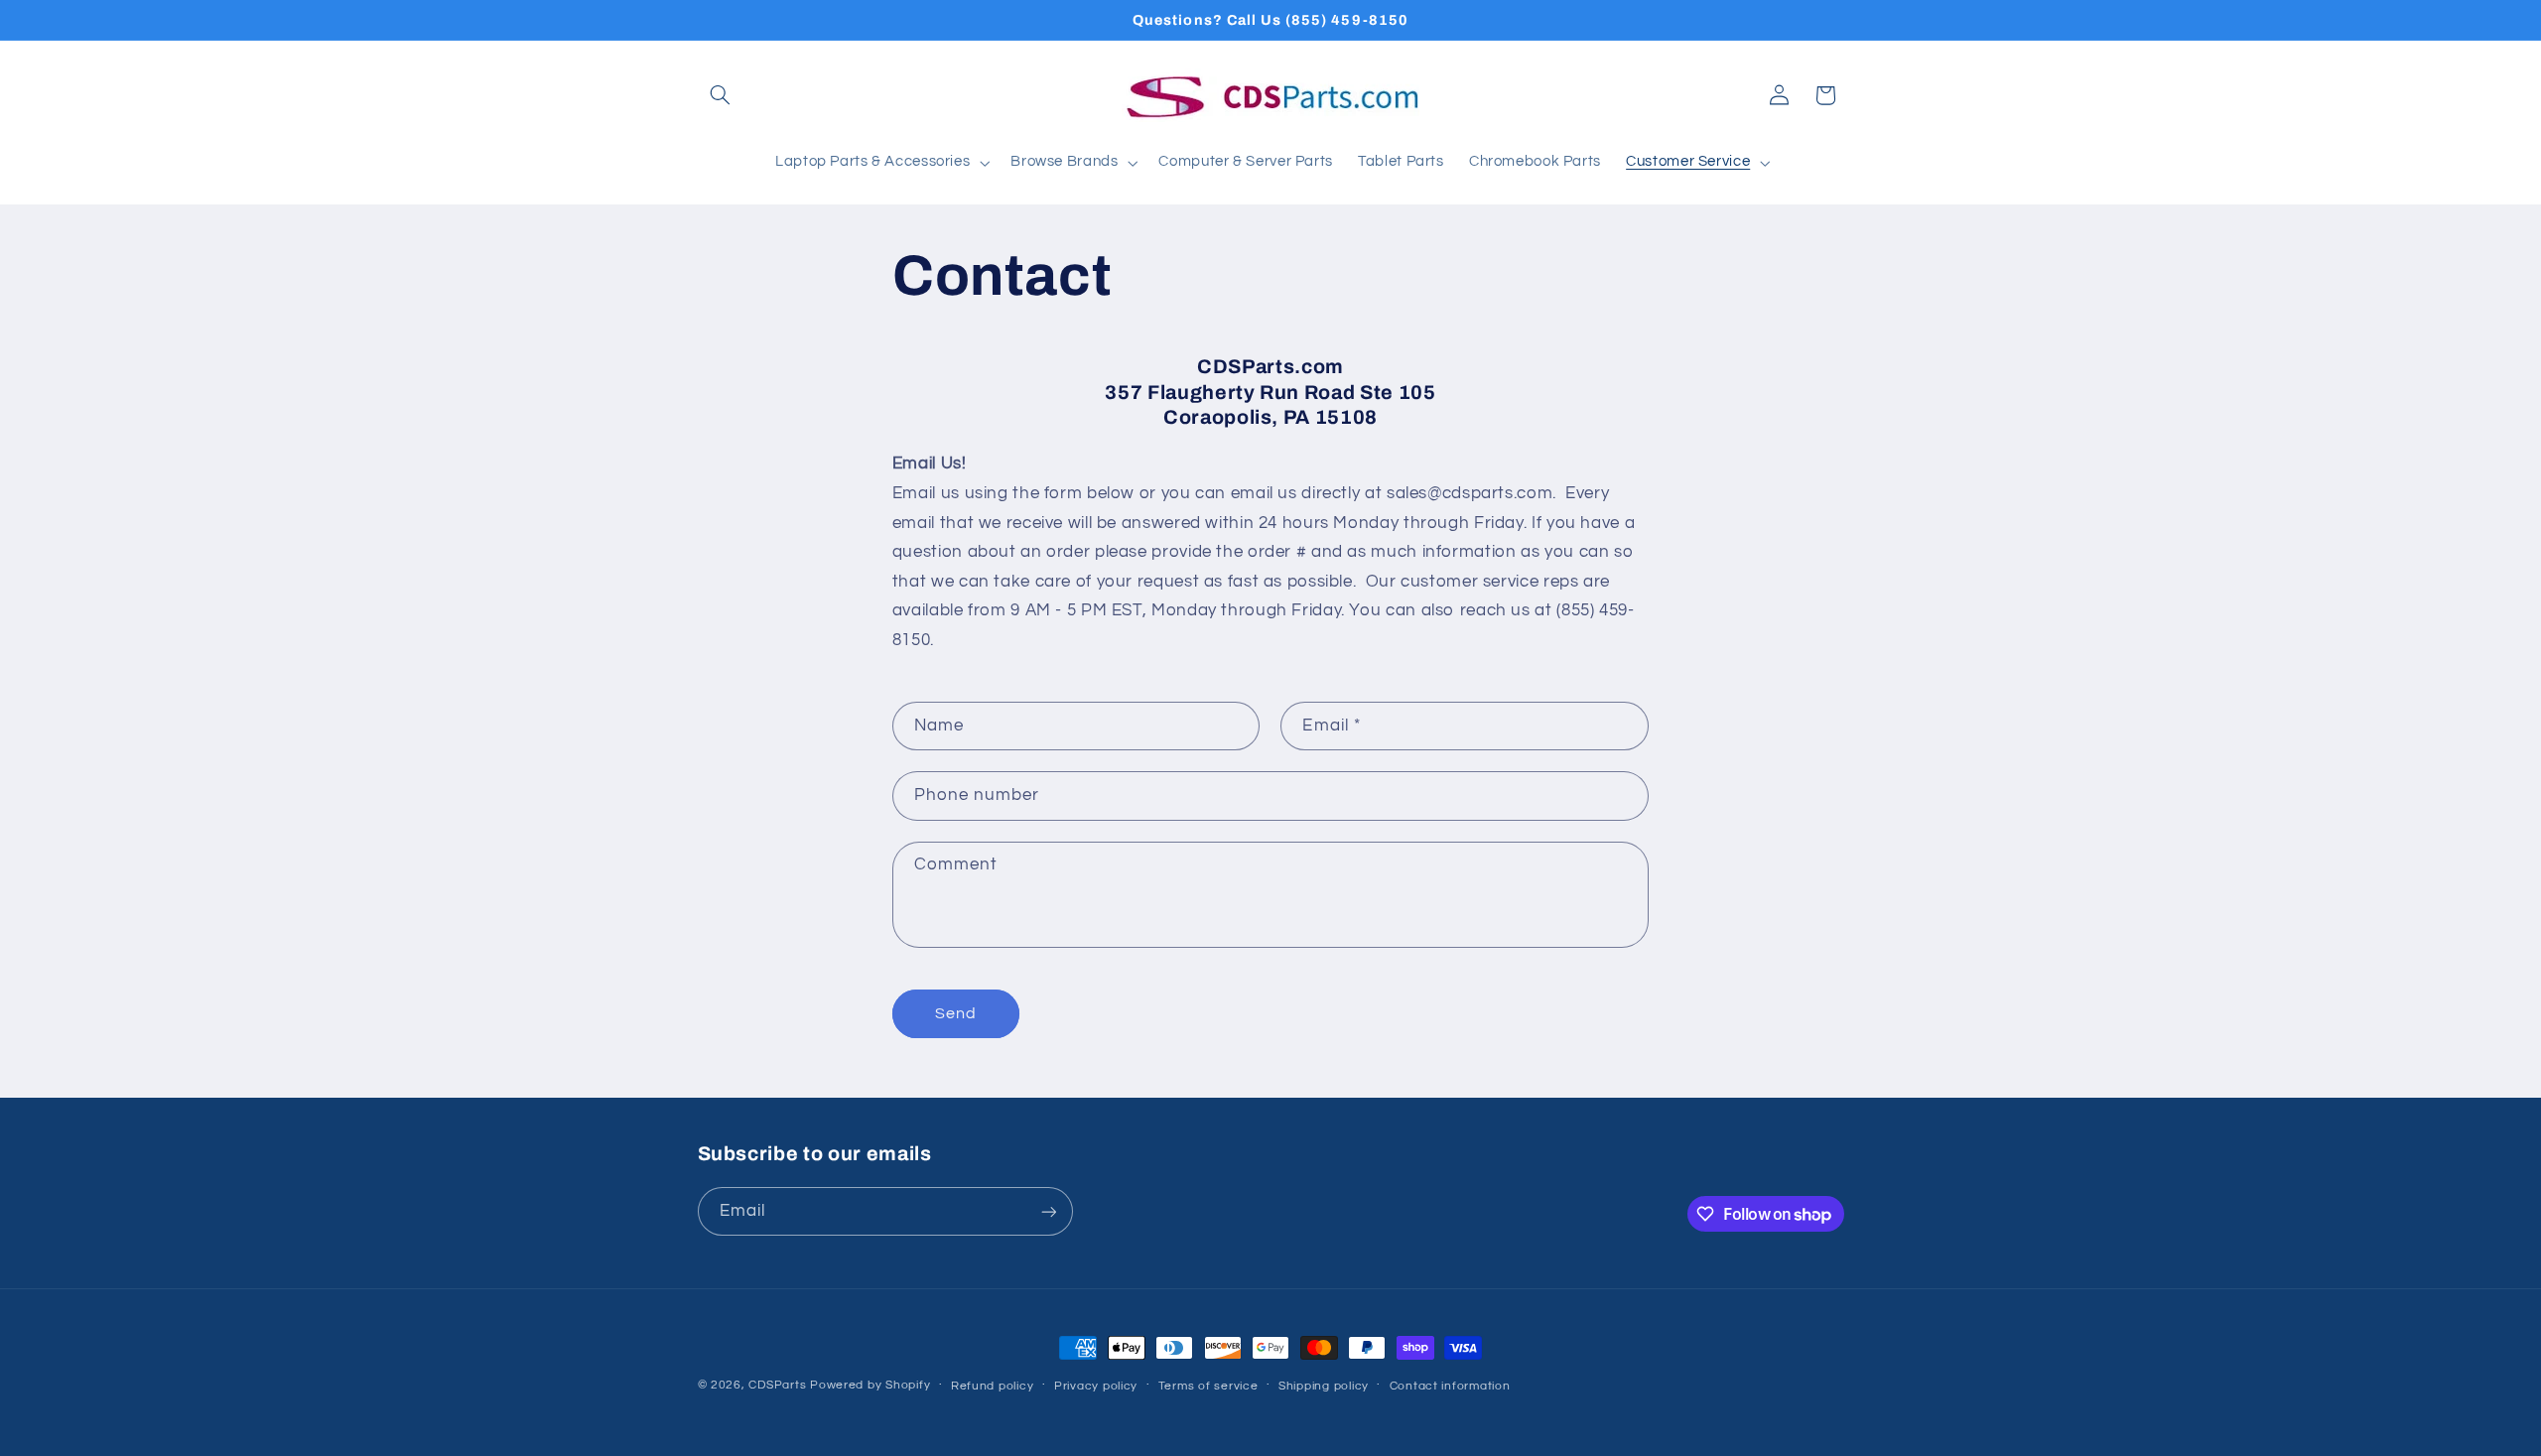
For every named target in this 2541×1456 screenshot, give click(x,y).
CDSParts (777, 1385)
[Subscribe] (1048, 1211)
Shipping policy (1324, 1386)
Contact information (1450, 1386)
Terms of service (1208, 1386)
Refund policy (993, 1386)
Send (956, 1013)
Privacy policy (1096, 1386)
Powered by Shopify (870, 1385)
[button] (721, 95)
